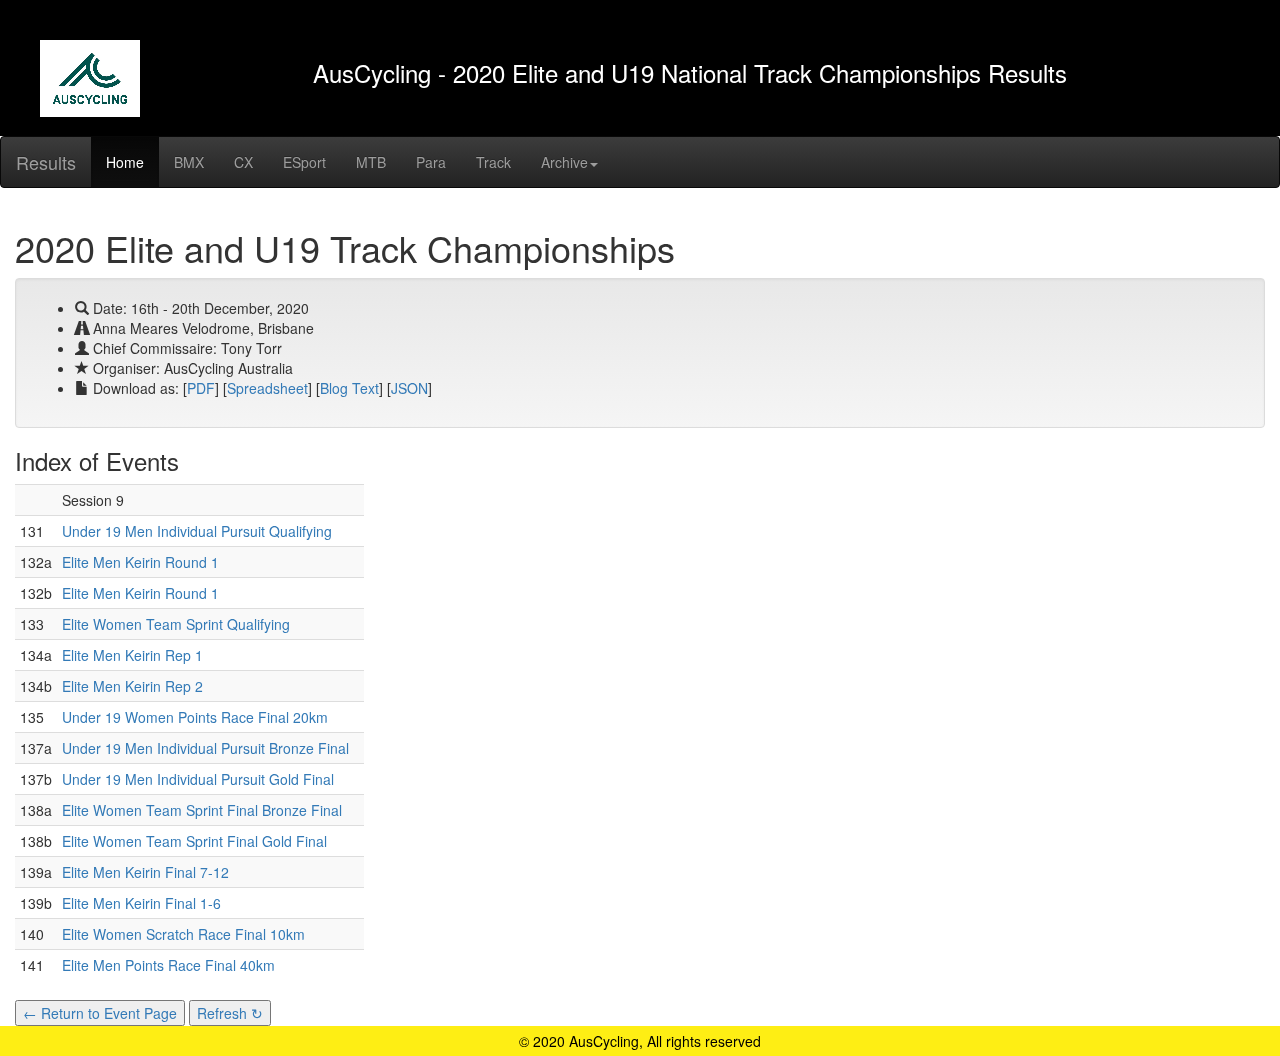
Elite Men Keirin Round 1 (140, 562)
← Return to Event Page (100, 1013)
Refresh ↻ (230, 1013)
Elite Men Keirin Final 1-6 (141, 903)
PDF (201, 388)
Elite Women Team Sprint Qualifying (176, 624)
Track (493, 162)
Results (46, 162)
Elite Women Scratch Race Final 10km (183, 934)
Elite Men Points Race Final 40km (168, 965)
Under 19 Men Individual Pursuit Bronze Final (205, 748)
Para (431, 162)
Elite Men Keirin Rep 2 (132, 686)
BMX (189, 162)
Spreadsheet (267, 388)
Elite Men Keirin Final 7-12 (145, 872)
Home (125, 162)
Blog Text (349, 388)
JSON (409, 388)
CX (243, 162)
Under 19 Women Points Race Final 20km (195, 717)
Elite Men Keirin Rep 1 (132, 655)
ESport (304, 162)
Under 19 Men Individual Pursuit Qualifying (197, 531)
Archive (564, 162)
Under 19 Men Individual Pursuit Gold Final (198, 779)
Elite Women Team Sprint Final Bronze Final (202, 810)
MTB (371, 162)
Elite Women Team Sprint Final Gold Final (194, 841)
